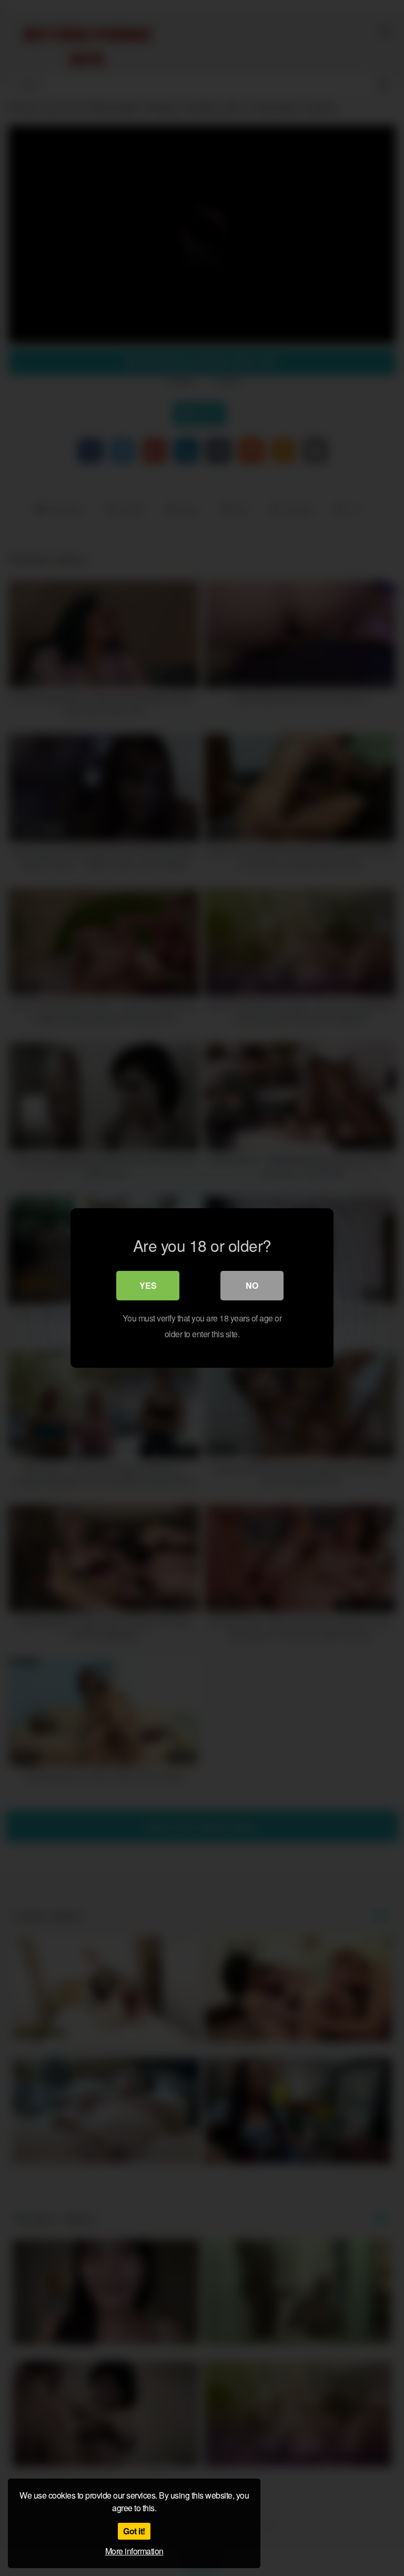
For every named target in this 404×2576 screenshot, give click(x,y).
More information (134, 2551)
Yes (148, 1285)
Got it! (134, 2531)
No (252, 1285)
